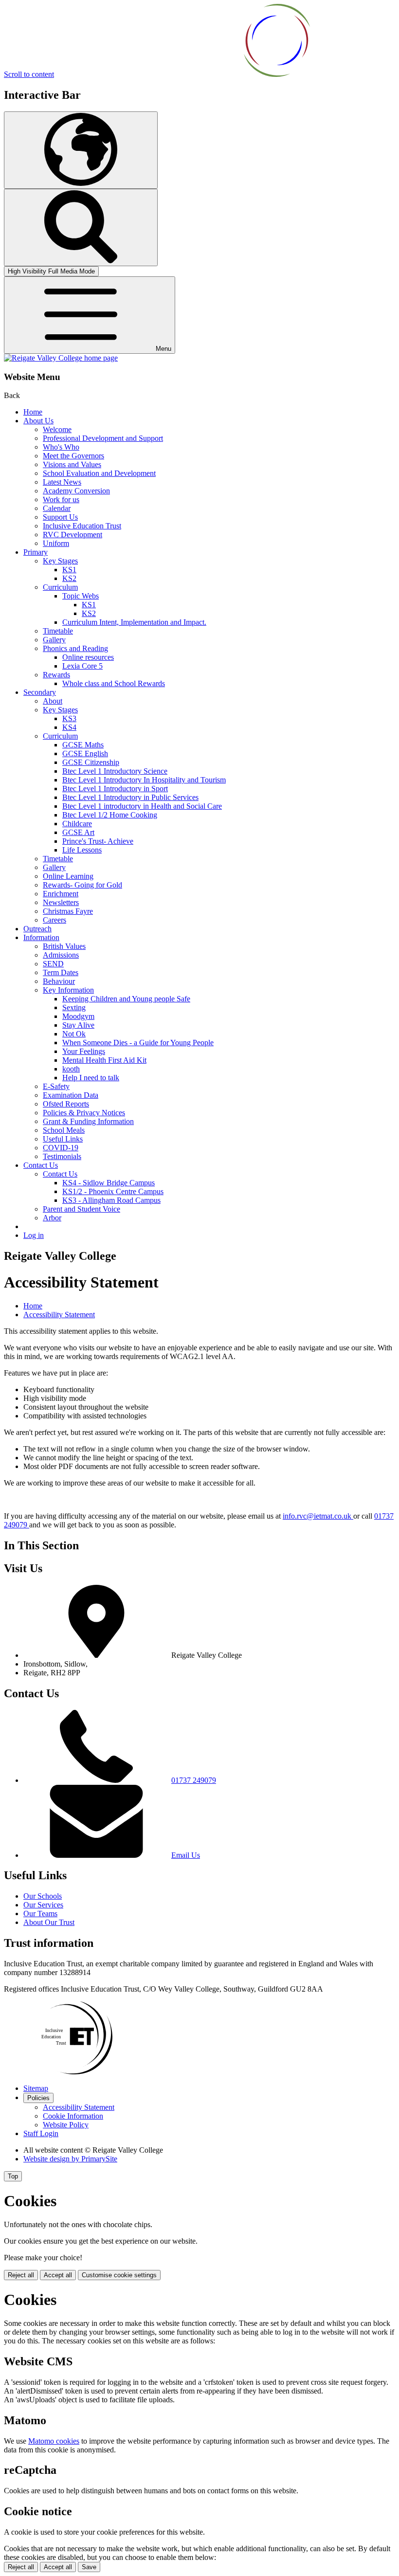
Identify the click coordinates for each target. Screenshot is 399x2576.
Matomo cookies (54, 2441)
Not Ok (74, 1034)
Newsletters (61, 902)
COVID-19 (61, 1148)
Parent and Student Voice (82, 1209)
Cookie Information (73, 2116)
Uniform (56, 543)
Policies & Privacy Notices (84, 1113)
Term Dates (61, 972)
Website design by (70, 2159)
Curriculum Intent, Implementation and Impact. (134, 622)
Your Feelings (84, 1051)
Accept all (58, 2275)
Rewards (56, 675)
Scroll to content (29, 74)
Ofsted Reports (66, 1104)
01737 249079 (194, 1780)
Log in (34, 1235)
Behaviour (59, 981)
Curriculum (60, 587)
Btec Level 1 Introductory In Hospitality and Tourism (144, 780)
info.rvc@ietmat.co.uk (318, 1516)
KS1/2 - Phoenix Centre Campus (113, 1191)
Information (41, 937)
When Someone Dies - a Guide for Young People (138, 1043)
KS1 (69, 570)
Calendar (57, 508)
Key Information (68, 990)
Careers (54, 920)
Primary (36, 552)
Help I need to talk (91, 1078)
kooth (71, 1069)
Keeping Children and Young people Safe (126, 999)
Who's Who (61, 447)
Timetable (58, 631)
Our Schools (43, 1896)
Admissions (61, 955)
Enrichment (61, 894)
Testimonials (62, 1156)
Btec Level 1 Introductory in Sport (115, 789)
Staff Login (41, 2133)
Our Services (43, 1905)
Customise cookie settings (119, 2275)
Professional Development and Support (103, 438)
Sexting (74, 1007)
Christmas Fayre (68, 911)
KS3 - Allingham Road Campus (111, 1200)
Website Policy (66, 2125)
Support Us (60, 517)
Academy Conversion (76, 491)
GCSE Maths (83, 745)
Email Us (186, 1855)
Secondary (40, 692)
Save (89, 2567)
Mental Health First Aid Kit (104, 1060)
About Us (38, 421)
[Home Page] (61, 358)
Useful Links (63, 1139)
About (53, 701)
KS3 (69, 718)
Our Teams (40, 1914)
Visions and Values (72, 464)
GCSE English (85, 753)
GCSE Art (78, 832)
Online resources (88, 657)
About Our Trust (49, 1922)
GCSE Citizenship (91, 762)
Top (13, 2176)
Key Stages (60, 561)
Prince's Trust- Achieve (98, 841)
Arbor (52, 1218)
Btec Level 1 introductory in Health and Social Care (142, 806)
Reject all (21, 2275)
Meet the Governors (73, 456)
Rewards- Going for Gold (82, 885)
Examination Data (71, 1095)
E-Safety (56, 1086)
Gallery (54, 640)
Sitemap (36, 2088)
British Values (64, 946)
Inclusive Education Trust (82, 526)
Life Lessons (82, 850)
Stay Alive (78, 1025)
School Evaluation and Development (99, 473)
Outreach (37, 929)
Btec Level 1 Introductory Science (115, 771)
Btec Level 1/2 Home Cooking (110, 815)
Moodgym (78, 1016)
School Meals (64, 1130)
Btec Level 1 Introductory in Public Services (130, 797)
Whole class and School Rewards (114, 683)
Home (33, 412)
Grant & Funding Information (88, 1121)
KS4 (69, 727)
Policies (38, 2098)
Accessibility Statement (59, 1315)
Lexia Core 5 (82, 666)
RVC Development (73, 535)
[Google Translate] (81, 150)
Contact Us (41, 1165)
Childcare (77, 824)
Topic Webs (81, 596)
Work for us (61, 499)
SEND (53, 964)
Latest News (62, 482)
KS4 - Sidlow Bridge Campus (109, 1183)
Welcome (57, 429)
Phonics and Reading (75, 648)
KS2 (69, 578)
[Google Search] (81, 227)
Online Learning (68, 876)
